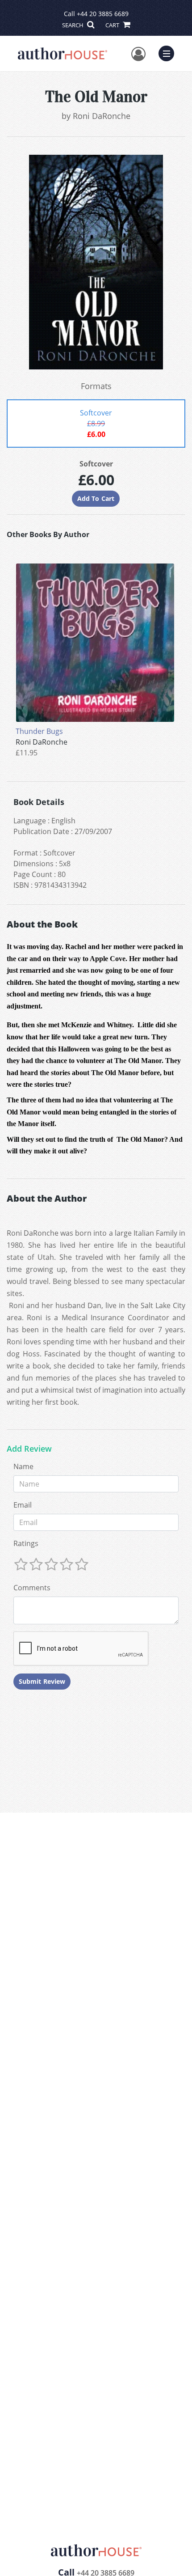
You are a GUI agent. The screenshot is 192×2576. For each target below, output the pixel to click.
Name (23, 1466)
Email (23, 1505)
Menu (169, 52)
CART (113, 25)
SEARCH (73, 25)
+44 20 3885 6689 (103, 14)
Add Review (29, 1449)
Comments (32, 1588)
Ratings (26, 1543)
